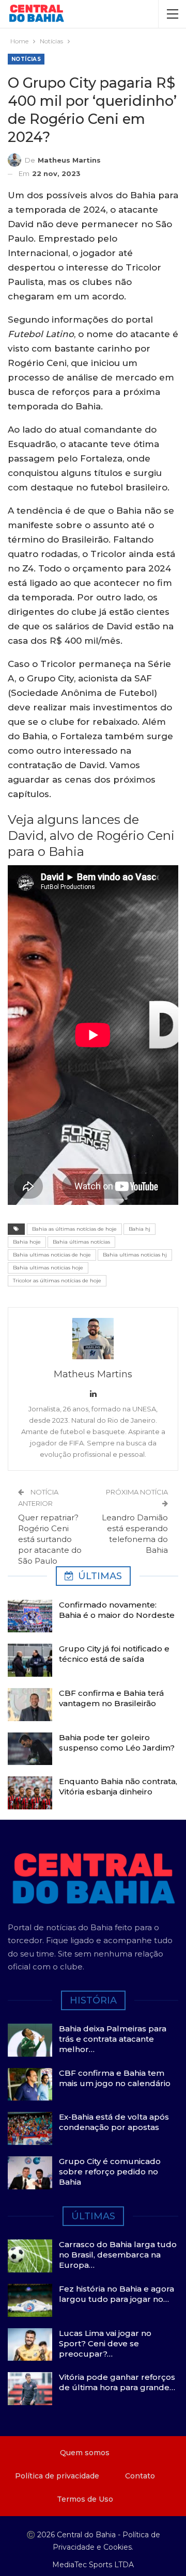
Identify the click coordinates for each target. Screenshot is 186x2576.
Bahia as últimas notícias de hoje (74, 1229)
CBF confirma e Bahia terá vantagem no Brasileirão (111, 1698)
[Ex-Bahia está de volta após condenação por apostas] (30, 2128)
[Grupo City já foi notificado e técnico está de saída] (30, 1660)
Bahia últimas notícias (81, 1242)
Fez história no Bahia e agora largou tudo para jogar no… (117, 2294)
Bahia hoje (27, 1242)
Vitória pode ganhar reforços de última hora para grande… (117, 2382)
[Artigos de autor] (93, 1339)
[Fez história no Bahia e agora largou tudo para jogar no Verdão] (30, 2300)
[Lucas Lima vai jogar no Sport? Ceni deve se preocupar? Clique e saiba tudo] (30, 2345)
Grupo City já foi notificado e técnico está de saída (114, 1654)
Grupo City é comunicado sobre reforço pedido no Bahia (110, 2172)
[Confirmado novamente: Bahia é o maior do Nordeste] (30, 1616)
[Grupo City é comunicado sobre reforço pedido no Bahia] (30, 2173)
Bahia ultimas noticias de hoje (52, 1255)
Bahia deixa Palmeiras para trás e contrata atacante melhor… (113, 2039)
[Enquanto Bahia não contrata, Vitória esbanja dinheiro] (30, 1793)
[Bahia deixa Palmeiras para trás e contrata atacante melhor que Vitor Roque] (30, 2040)
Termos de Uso (85, 2499)
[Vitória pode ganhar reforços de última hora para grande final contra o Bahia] (30, 2389)
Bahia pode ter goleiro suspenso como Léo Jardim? (117, 1743)
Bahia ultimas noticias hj (135, 1255)
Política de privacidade (57, 2476)
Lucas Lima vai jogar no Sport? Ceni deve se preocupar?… (105, 2343)
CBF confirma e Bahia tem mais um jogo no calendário (115, 2078)
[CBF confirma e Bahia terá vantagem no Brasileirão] (30, 1705)
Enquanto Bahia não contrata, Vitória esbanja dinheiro (118, 1786)
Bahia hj (139, 1229)
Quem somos (85, 2453)
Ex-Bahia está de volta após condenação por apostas (114, 2122)
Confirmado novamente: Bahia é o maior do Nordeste (117, 1610)
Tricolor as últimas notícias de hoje (57, 1281)
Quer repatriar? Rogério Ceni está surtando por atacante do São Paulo (50, 1539)
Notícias (26, 59)
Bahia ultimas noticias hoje (48, 1268)
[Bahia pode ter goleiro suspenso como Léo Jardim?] (30, 1749)
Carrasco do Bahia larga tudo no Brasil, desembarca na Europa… (118, 2255)
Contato (140, 2476)
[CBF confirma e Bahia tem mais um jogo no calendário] (30, 2085)
